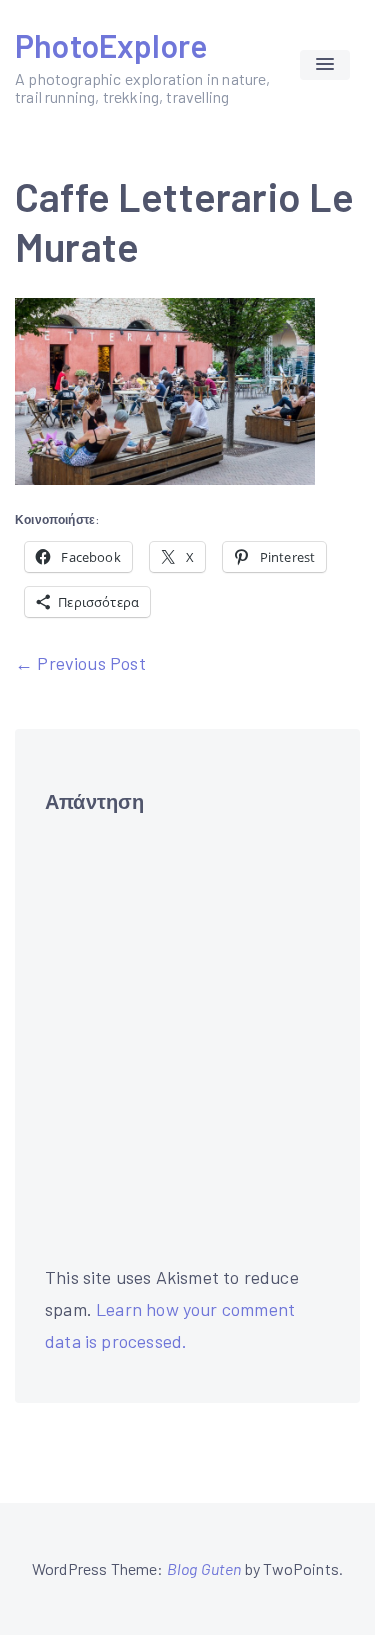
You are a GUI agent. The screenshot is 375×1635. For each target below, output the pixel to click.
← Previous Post (80, 663)
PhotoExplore (111, 45)
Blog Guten (204, 1568)
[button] (325, 65)
